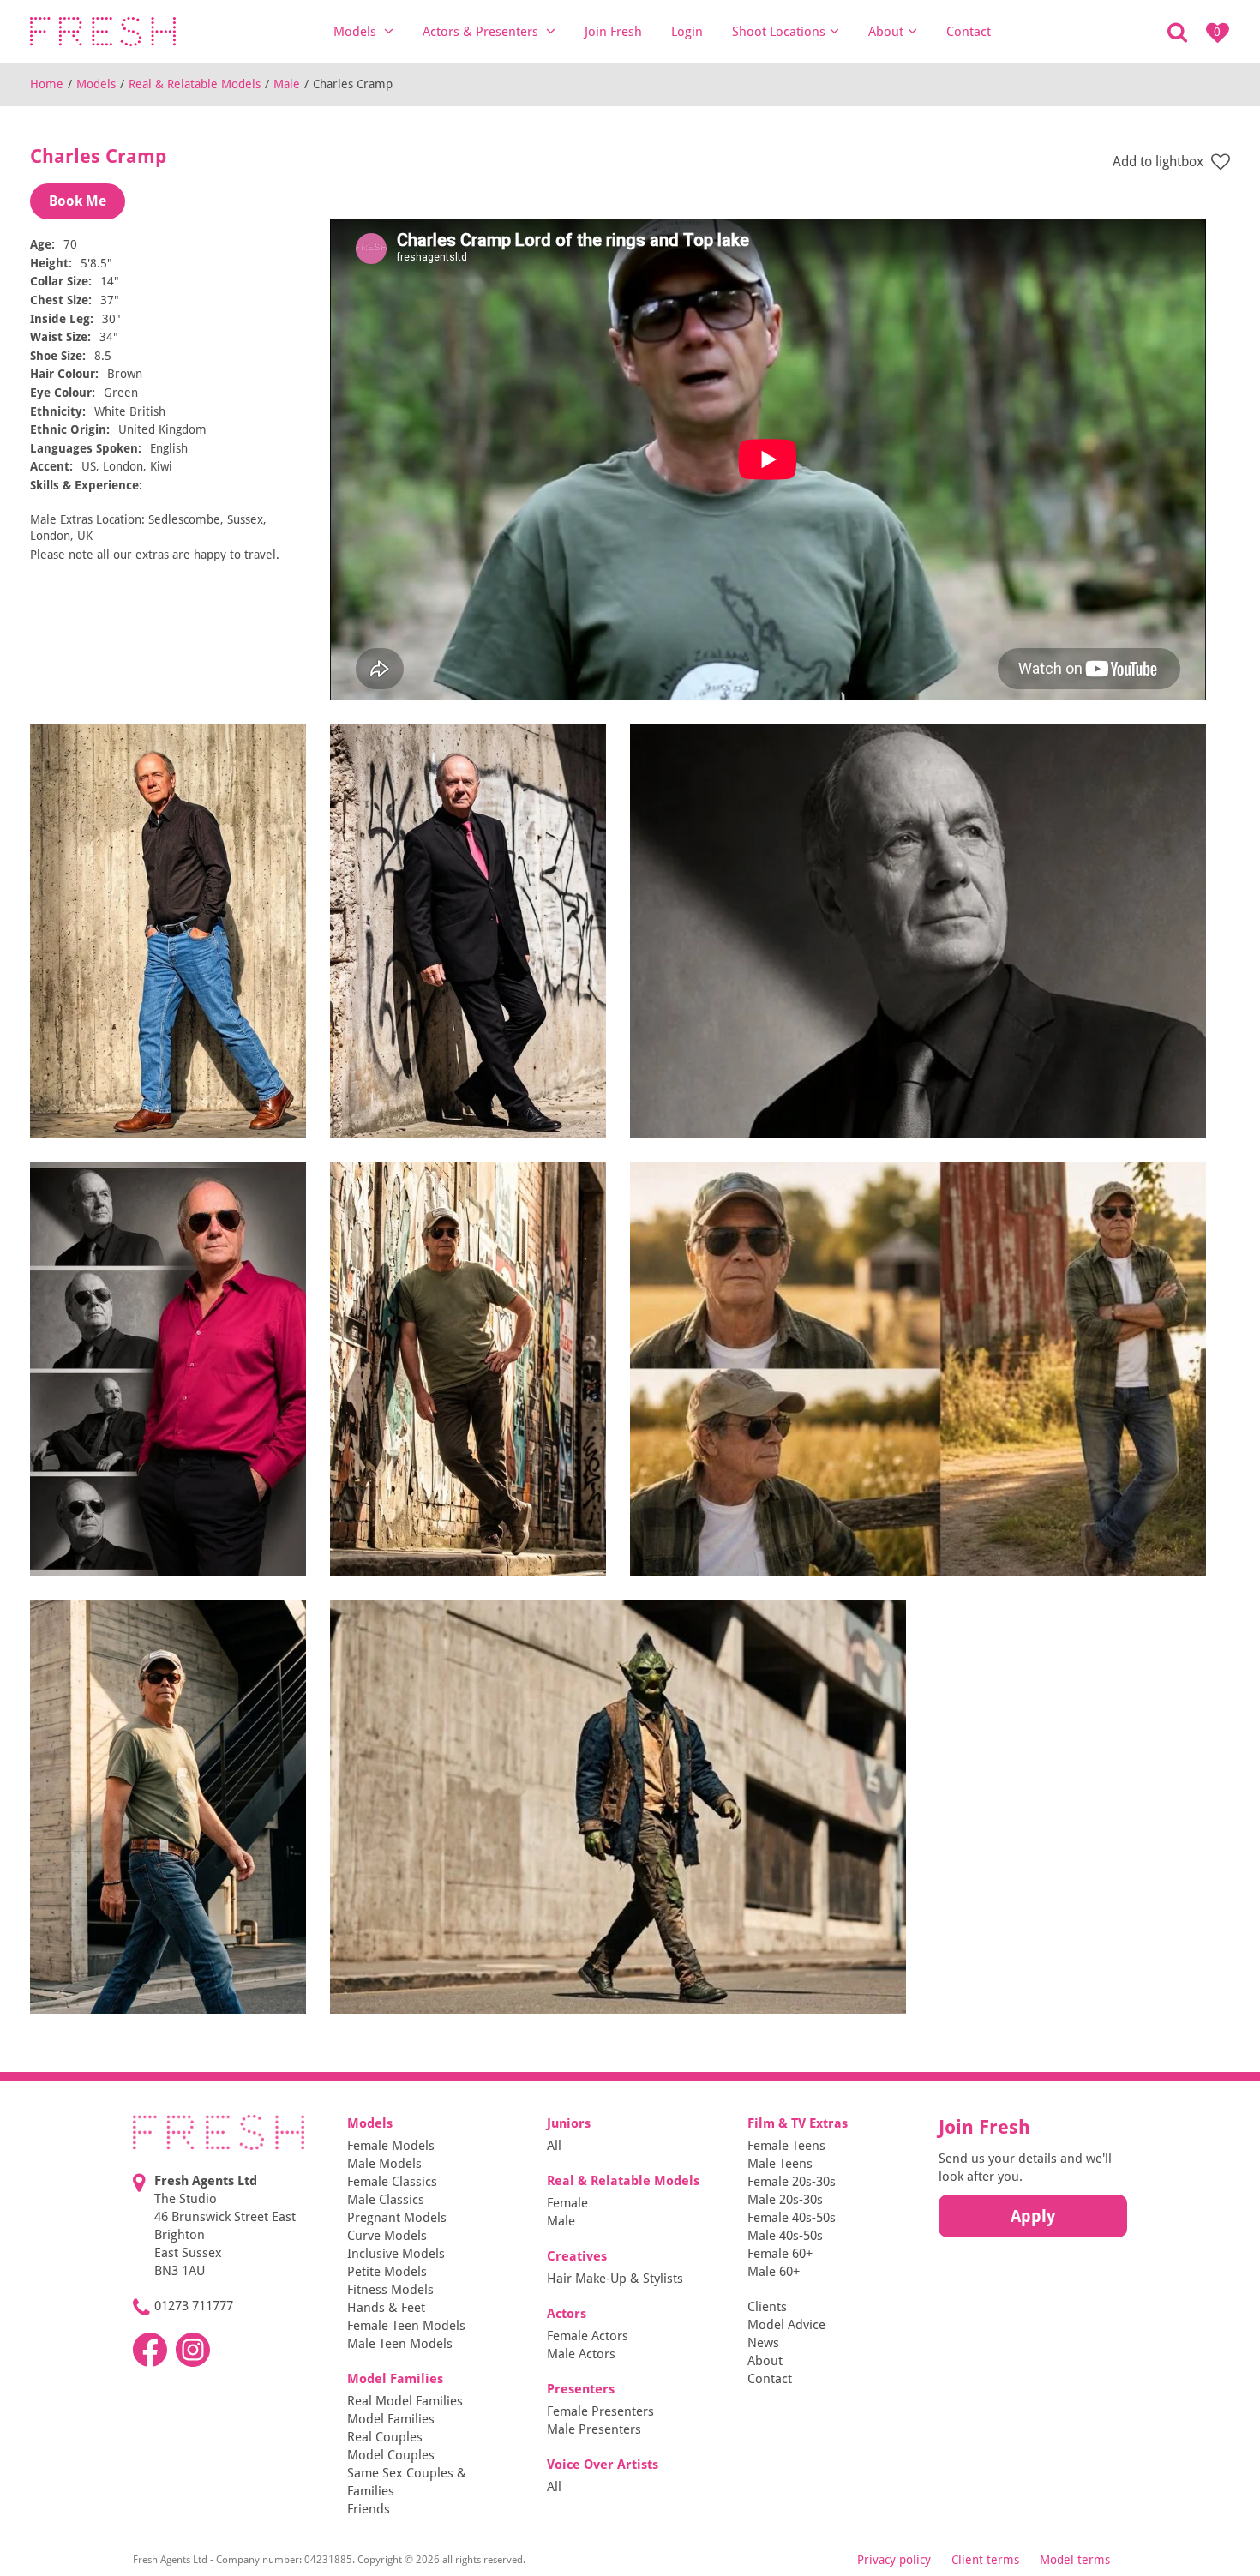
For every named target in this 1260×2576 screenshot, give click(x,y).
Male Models (384, 2164)
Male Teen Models (400, 2344)
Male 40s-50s (785, 2236)
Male (287, 84)
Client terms (985, 2560)
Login (687, 32)
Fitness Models (390, 2290)
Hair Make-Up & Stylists (615, 2279)
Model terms (1075, 2560)
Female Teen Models (406, 2326)
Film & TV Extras (798, 2123)
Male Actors (581, 2354)
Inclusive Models (396, 2254)
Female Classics (392, 2182)
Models (357, 32)
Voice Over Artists (603, 2465)
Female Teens (786, 2146)
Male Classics (386, 2200)
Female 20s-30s (792, 2182)
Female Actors (588, 2336)
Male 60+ (774, 2272)
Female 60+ (780, 2254)
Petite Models (387, 2272)
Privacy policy (894, 2560)
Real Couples (385, 2437)
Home (47, 84)
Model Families (395, 2379)
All (554, 2146)
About (886, 32)
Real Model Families (405, 2401)
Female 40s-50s (792, 2218)
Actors (567, 2314)
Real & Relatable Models (195, 84)
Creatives (577, 2256)
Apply (1033, 2216)
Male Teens (780, 2164)
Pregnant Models (397, 2218)
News (763, 2343)
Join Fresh (613, 32)
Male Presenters (594, 2429)
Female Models (391, 2146)
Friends (369, 2509)
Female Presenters (600, 2411)
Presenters (581, 2389)
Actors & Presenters (482, 32)
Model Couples (391, 2455)
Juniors (569, 2123)
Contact (969, 32)
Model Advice (786, 2325)
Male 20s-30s (785, 2200)
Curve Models (387, 2236)
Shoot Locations (779, 32)
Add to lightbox (1160, 162)
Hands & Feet (386, 2308)
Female (567, 2203)
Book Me (78, 201)
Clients (767, 2307)
